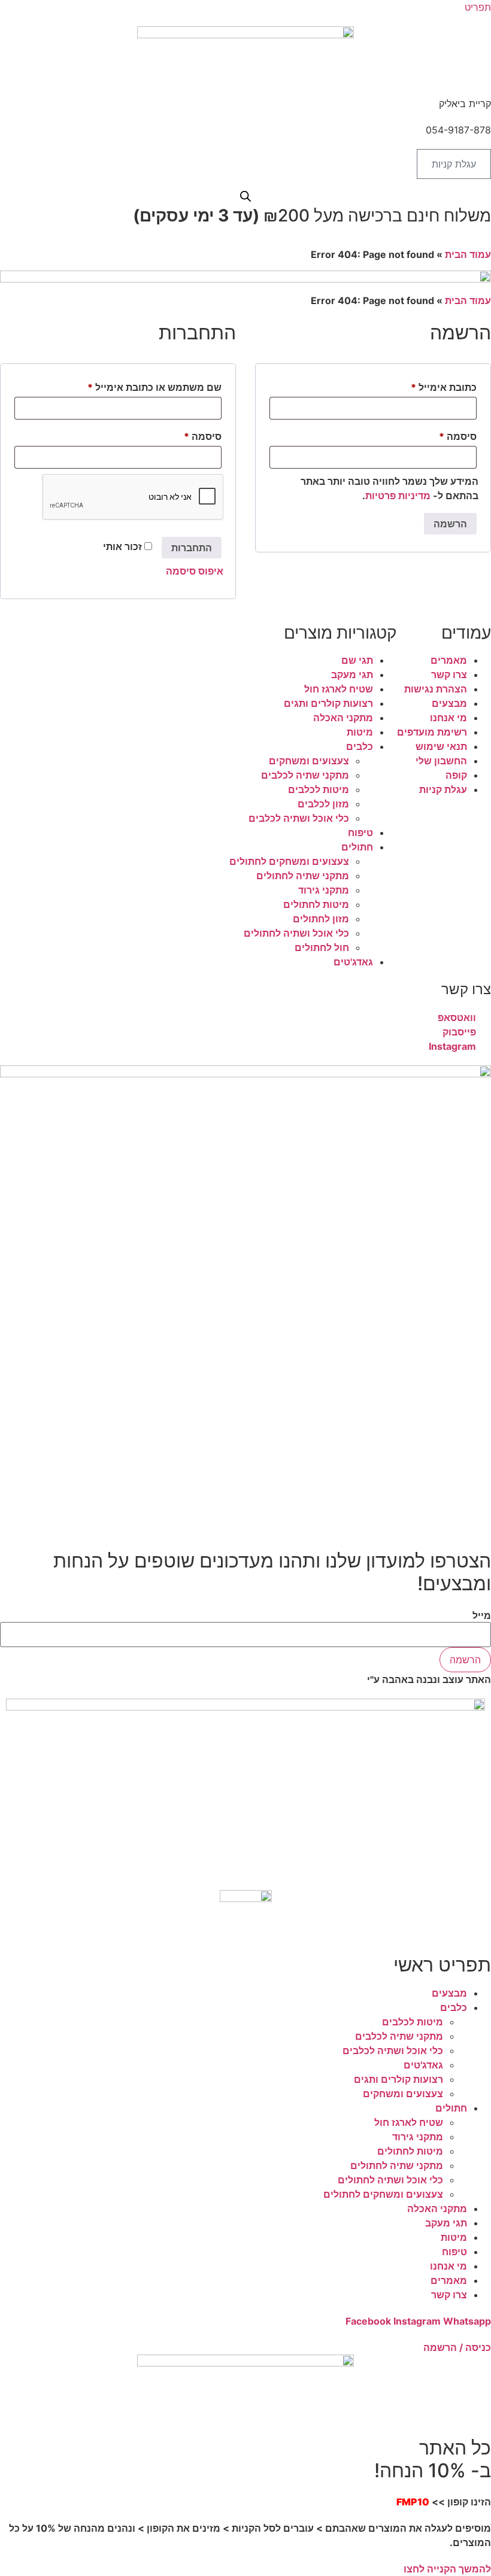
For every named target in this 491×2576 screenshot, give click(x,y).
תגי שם (357, 660)
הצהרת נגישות (436, 689)
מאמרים (449, 660)
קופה (456, 775)
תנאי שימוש (441, 746)
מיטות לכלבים (319, 789)
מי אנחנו (448, 718)
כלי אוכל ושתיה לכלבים (299, 818)
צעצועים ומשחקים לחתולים (289, 861)
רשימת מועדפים (432, 732)
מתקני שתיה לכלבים (305, 775)
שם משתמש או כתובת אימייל (144, 387)
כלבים (360, 746)
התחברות (192, 548)
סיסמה (192, 436)
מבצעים (449, 703)
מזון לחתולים (321, 919)
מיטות (360, 732)
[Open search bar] (245, 196)
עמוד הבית (468, 254)
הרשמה (450, 524)
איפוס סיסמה (195, 571)
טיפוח (360, 833)
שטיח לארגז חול (339, 689)
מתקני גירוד (324, 890)
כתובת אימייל (433, 387)
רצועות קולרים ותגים (328, 703)
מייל (482, 1615)
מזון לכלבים (323, 804)
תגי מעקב (352, 675)
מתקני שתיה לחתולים (303, 876)
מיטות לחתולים (316, 904)
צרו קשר (449, 675)
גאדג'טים (353, 962)
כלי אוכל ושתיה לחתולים (296, 933)
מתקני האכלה (343, 718)
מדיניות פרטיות (398, 496)
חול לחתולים (322, 947)
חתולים (357, 847)
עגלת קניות (443, 789)
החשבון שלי (441, 761)
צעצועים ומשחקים (309, 761)
